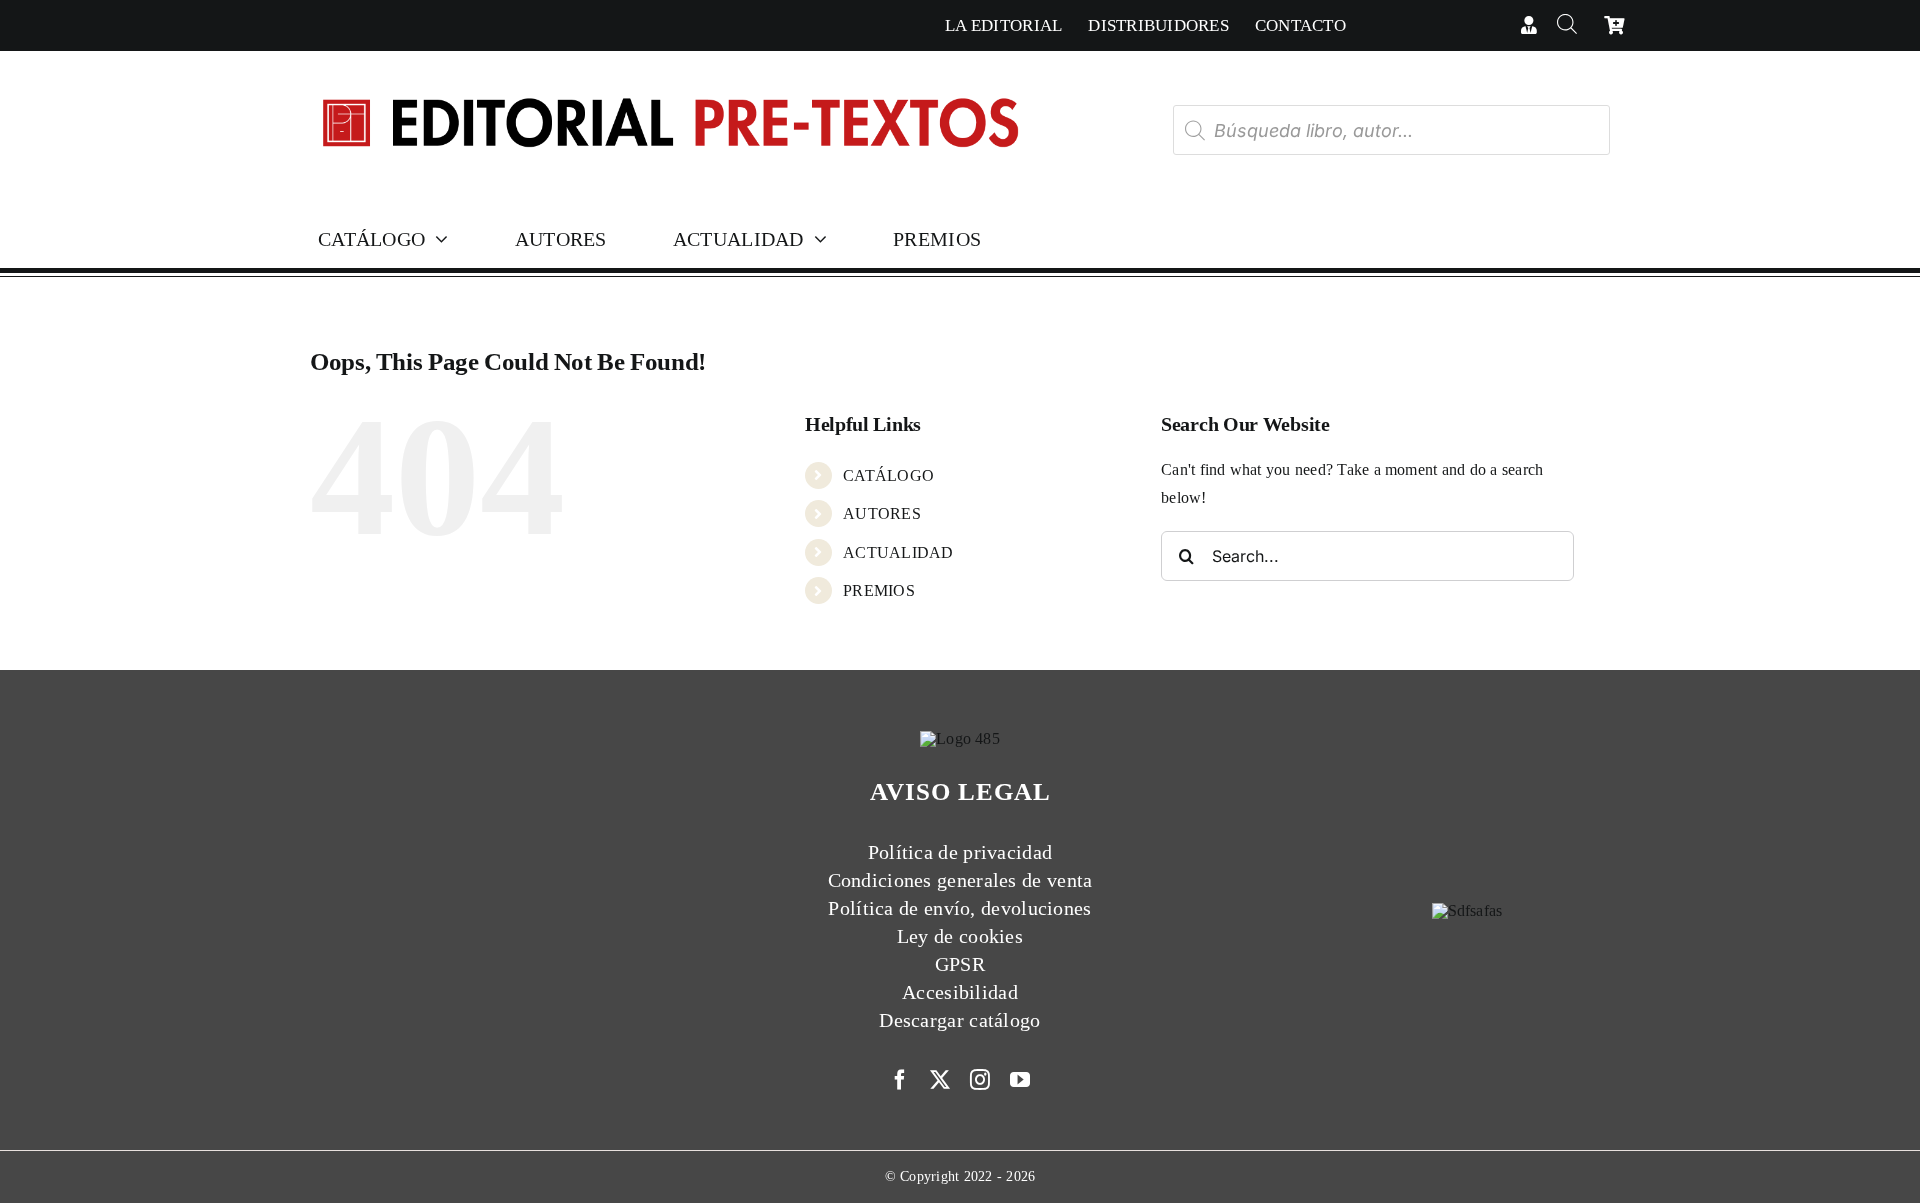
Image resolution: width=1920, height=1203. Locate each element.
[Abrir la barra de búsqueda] (1566, 25)
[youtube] (1020, 1080)
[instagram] (980, 1080)
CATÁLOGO (888, 475)
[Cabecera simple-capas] (669, 78)
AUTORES (882, 513)
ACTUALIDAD (898, 552)
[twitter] (940, 1080)
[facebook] (900, 1080)
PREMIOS (879, 590)
